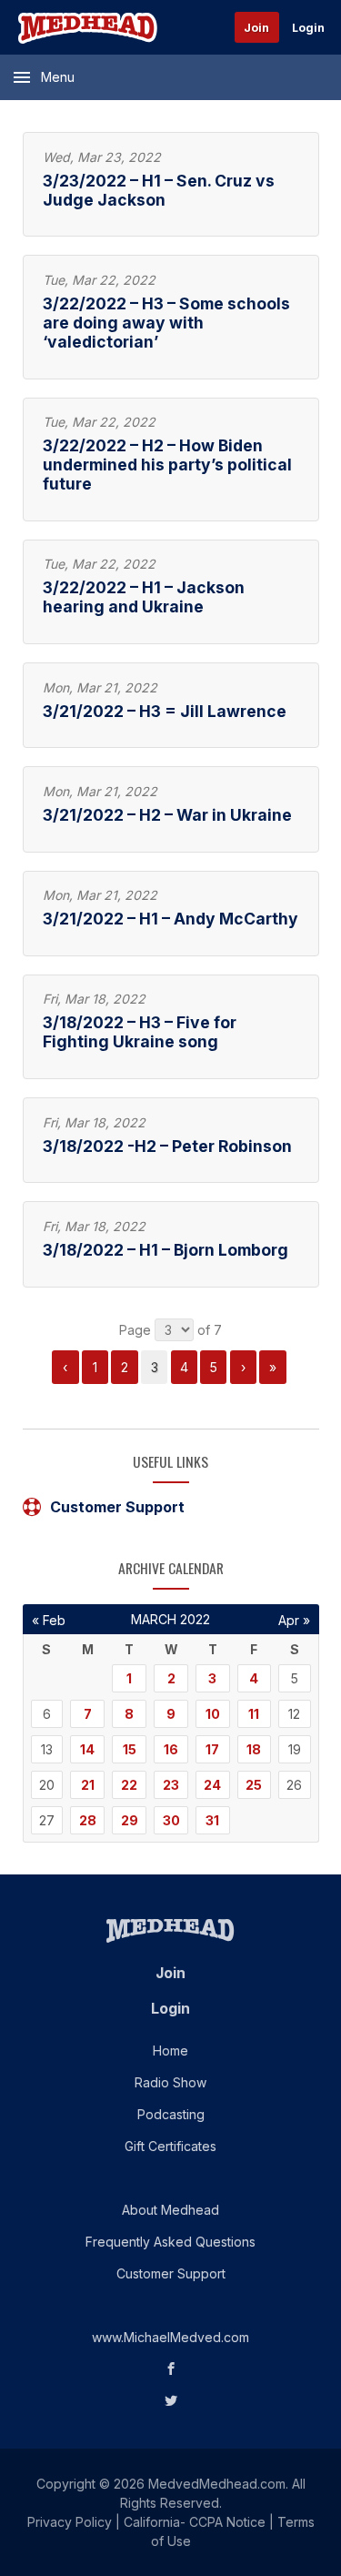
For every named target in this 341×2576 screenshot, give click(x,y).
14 (87, 1749)
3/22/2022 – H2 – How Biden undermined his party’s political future (167, 465)
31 (212, 1820)
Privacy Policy (70, 2522)
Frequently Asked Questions (170, 2242)
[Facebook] (171, 2369)
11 (254, 1714)
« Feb (49, 1620)
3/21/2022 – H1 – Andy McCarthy (170, 919)
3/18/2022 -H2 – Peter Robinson (167, 1146)
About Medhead (170, 2210)
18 (254, 1749)
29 (130, 1820)
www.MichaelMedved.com (170, 2337)
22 (129, 1785)
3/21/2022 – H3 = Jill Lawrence (165, 711)
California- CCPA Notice (195, 2522)
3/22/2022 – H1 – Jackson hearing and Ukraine (144, 597)
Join (256, 28)
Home (170, 2051)
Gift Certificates (170, 2146)
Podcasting (171, 2114)
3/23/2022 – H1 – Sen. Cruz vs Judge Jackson (159, 190)
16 (171, 1749)
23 (171, 1785)
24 (212, 1785)
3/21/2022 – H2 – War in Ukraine (167, 815)
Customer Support (117, 1507)
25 (254, 1785)
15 (130, 1749)
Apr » (294, 1620)
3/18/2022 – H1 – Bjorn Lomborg (165, 1250)
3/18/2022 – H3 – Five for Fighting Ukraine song (140, 1032)
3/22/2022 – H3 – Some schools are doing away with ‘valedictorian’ (166, 323)
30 (171, 1820)
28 (88, 1820)
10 (213, 1714)
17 (212, 1749)
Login (308, 28)
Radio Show (170, 2082)
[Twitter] (171, 2401)
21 (88, 1785)
